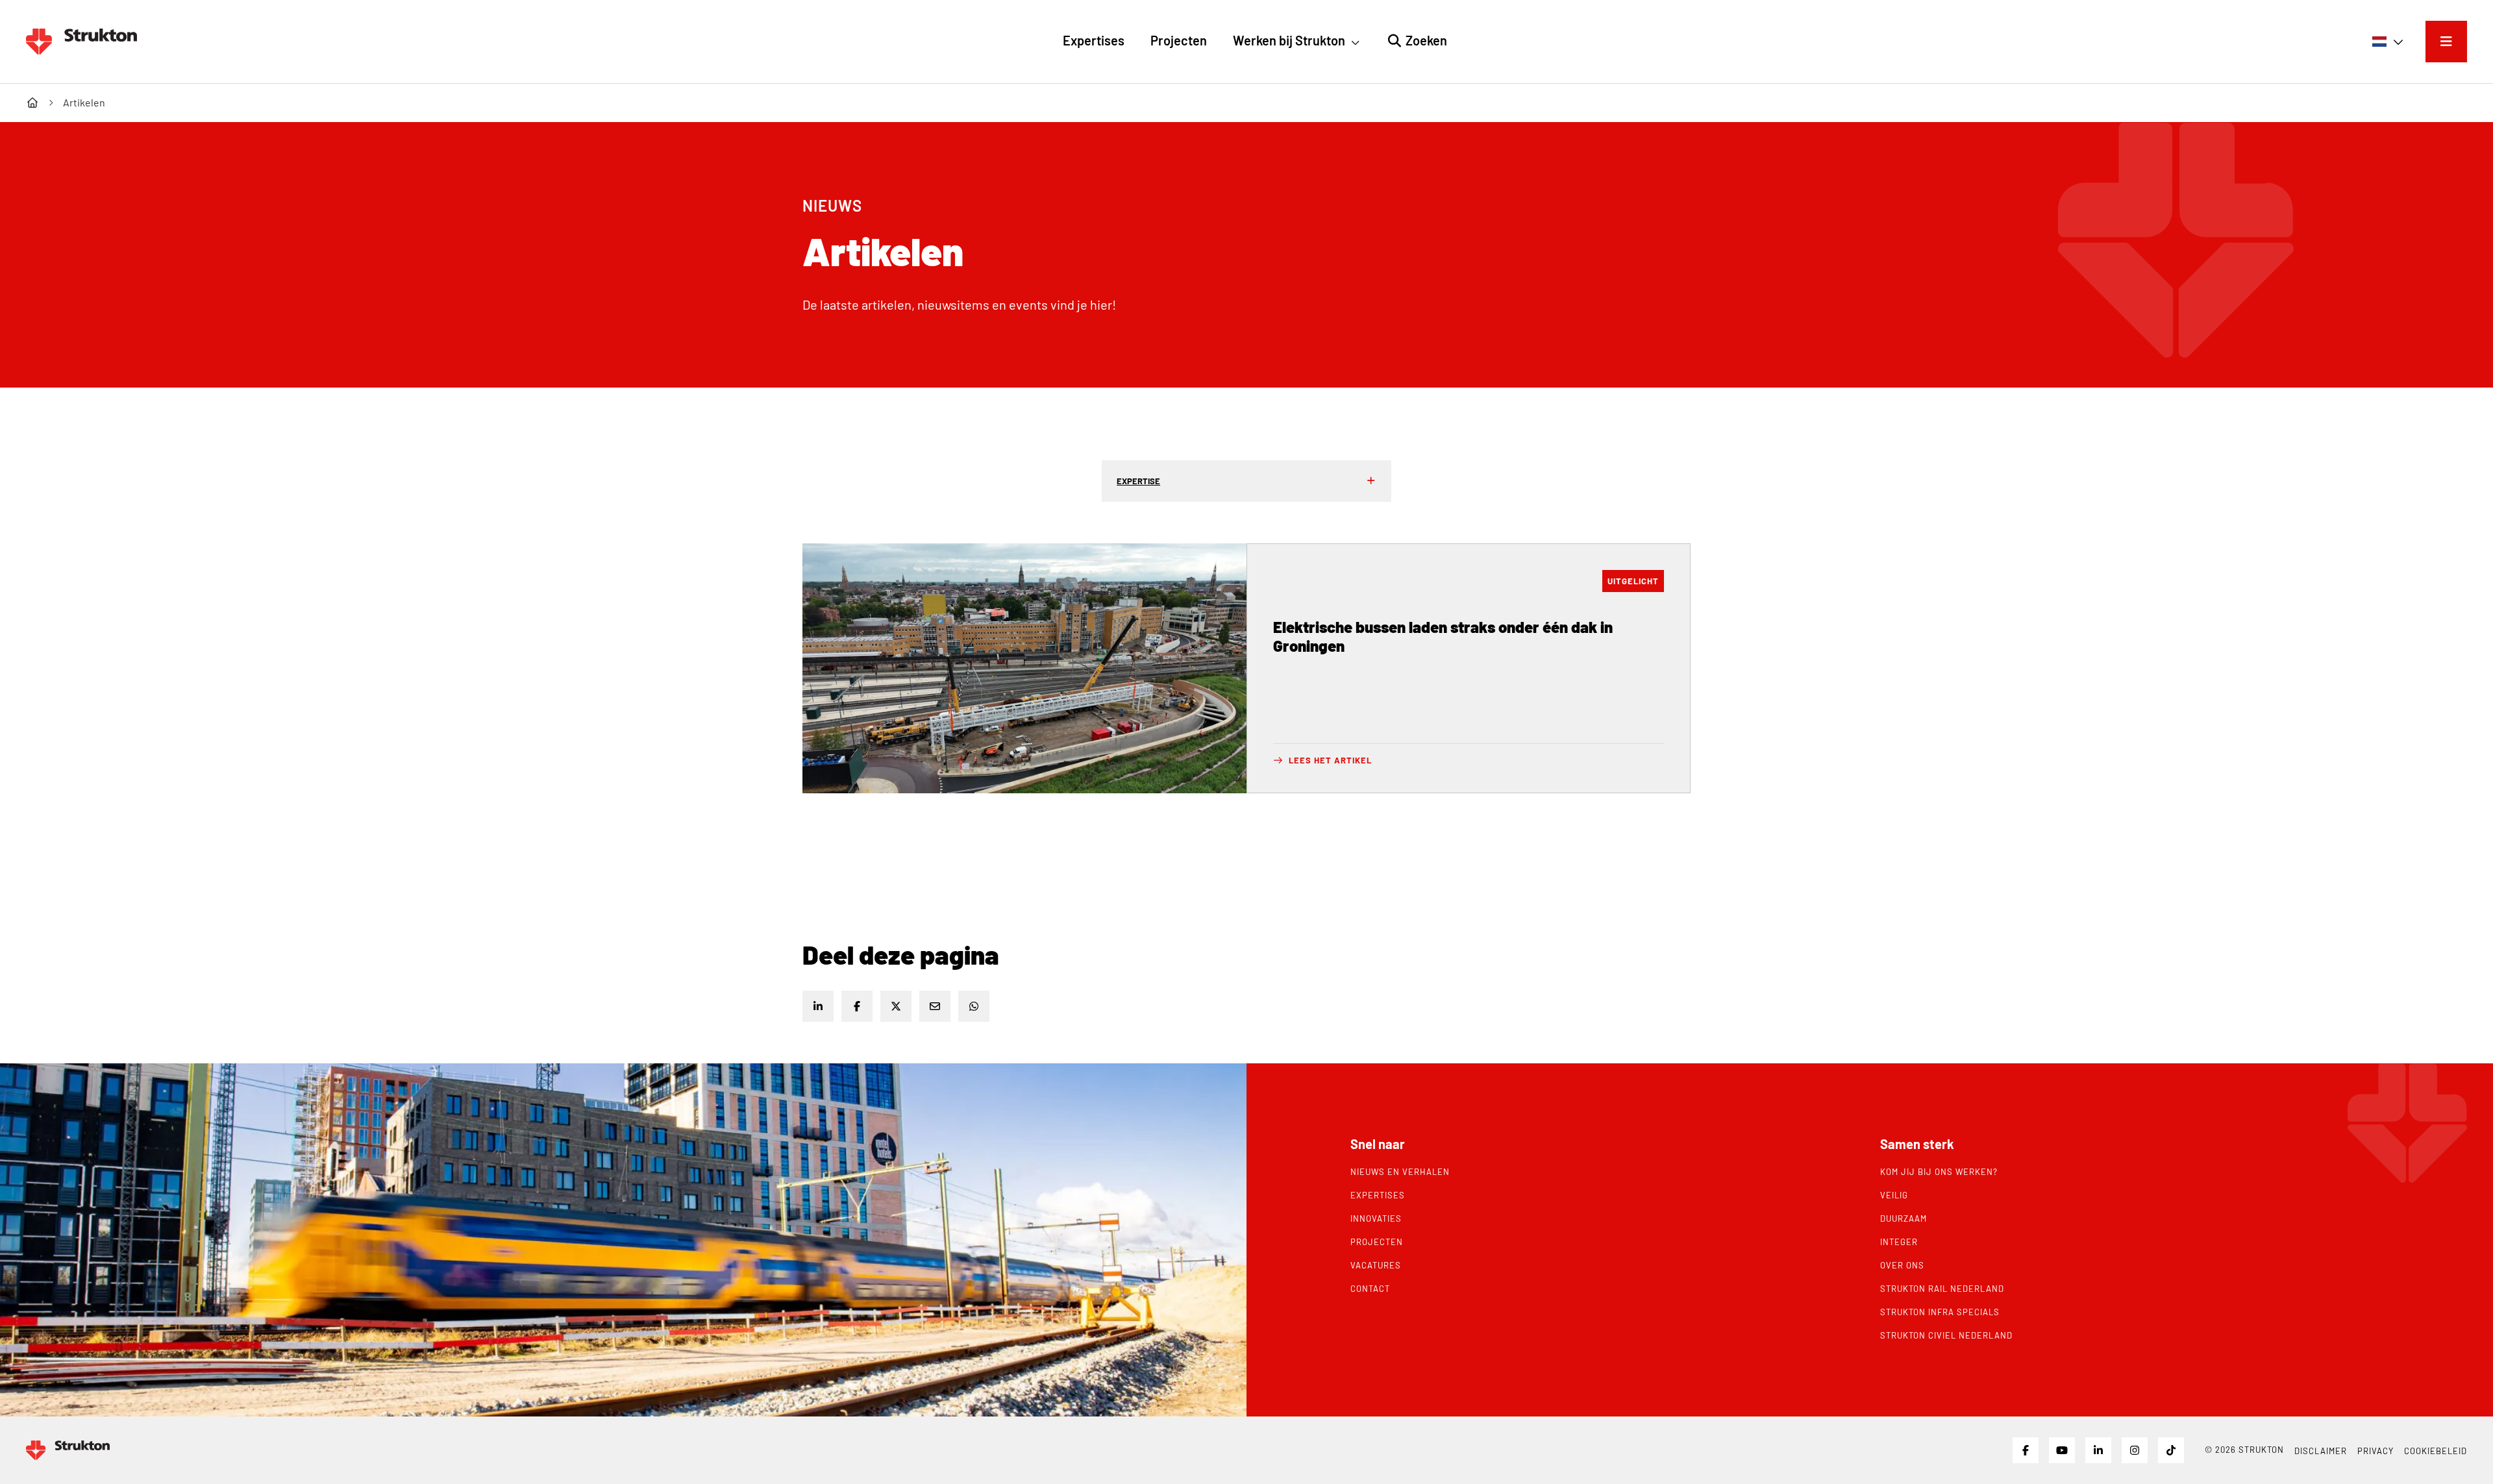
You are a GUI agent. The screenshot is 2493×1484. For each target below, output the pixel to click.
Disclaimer (2321, 1451)
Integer (1899, 1242)
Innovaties (1376, 1218)
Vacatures (1376, 1265)
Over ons (1902, 1265)
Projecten (1377, 1242)
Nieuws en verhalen (1400, 1172)
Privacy (2375, 1451)
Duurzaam (1904, 1218)
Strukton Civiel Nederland (1946, 1335)
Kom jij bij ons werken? (1939, 1172)
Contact (1370, 1289)
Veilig (1894, 1195)
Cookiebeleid (2436, 1451)
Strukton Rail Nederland (1942, 1289)
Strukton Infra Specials (1940, 1312)
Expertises (1378, 1195)
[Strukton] (81, 42)
